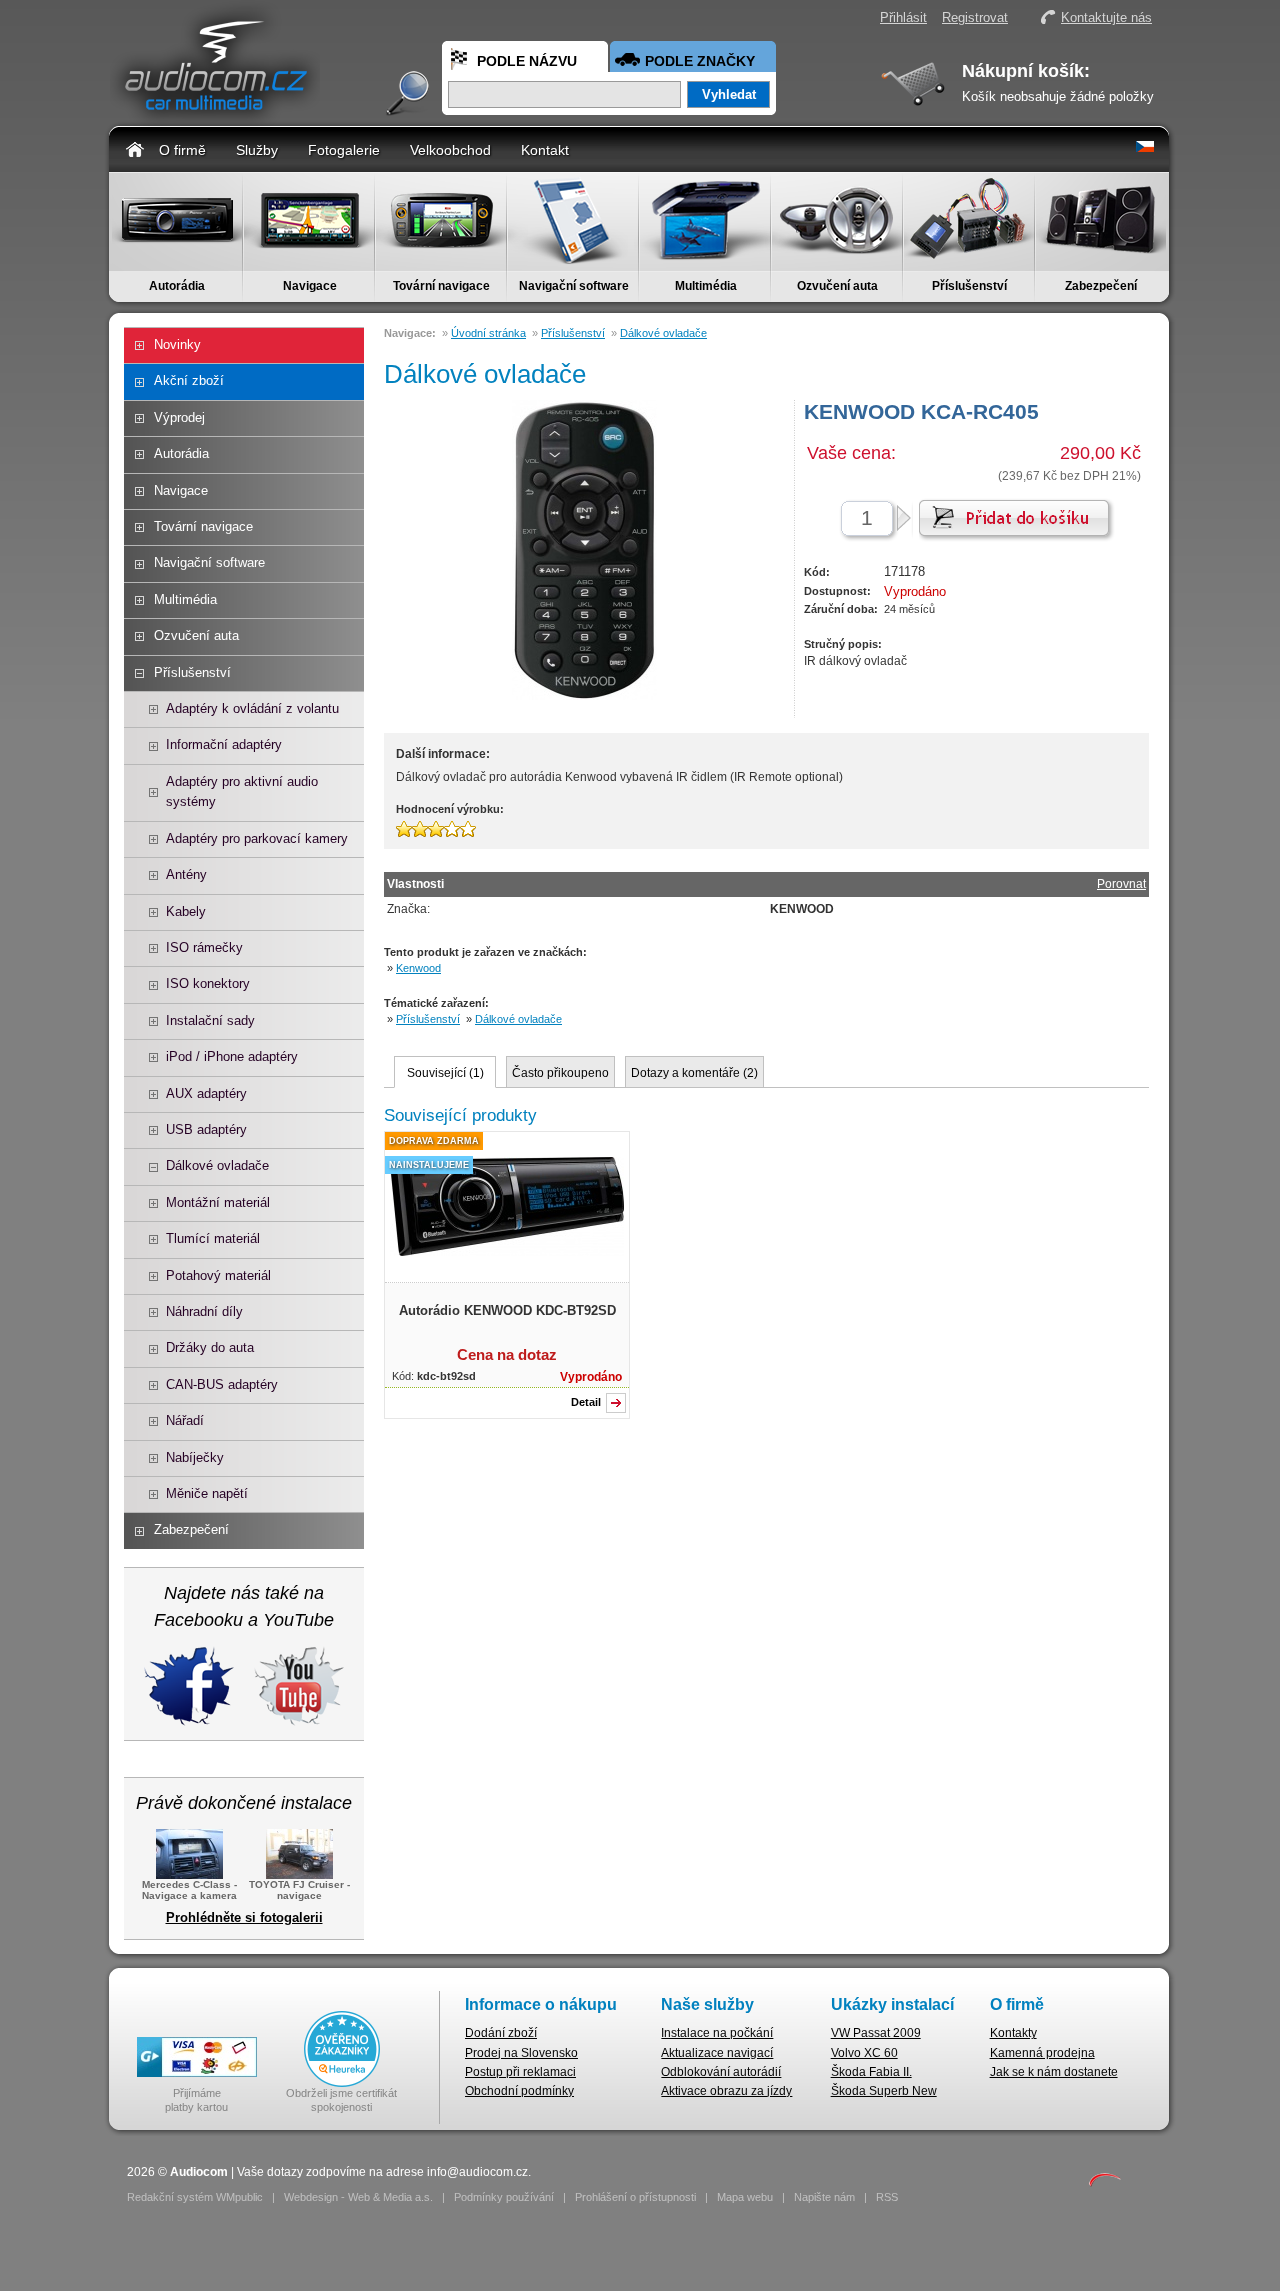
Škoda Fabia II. (871, 2072)
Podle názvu (527, 61)
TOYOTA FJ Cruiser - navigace (299, 1890)
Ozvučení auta (837, 286)
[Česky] (1145, 148)
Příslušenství (969, 286)
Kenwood (418, 968)
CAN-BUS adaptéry (222, 1384)
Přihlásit (903, 17)
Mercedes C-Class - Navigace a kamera (189, 1890)
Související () (445, 1073)
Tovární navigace (441, 286)
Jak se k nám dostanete (1054, 2072)
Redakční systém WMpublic (195, 2197)
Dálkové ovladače (217, 1165)
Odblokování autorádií (721, 2072)
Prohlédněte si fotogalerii (244, 1917)
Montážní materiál (218, 1202)
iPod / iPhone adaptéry (232, 1056)
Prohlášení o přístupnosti (635, 2197)
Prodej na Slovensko (521, 2053)
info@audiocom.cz (477, 2172)
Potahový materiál (218, 1275)
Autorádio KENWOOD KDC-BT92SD (507, 1310)
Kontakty (1013, 2033)
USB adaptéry (206, 1129)
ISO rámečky (204, 947)
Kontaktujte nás (1106, 17)
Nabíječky (195, 1457)
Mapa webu (745, 2197)
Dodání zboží (501, 2033)
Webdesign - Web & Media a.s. (358, 2197)
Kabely (186, 911)
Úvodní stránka (488, 333)
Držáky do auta (210, 1347)
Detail (586, 1402)
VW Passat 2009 (876, 2033)
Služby (257, 150)
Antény (186, 874)
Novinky (177, 344)
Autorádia (177, 286)
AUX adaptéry (206, 1093)
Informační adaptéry (224, 744)
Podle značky (700, 61)
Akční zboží (189, 380)
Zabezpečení (1101, 286)
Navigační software (574, 286)
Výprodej (179, 417)
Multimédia (706, 286)
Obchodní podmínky (519, 2091)
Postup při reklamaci (520, 2072)
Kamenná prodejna (1042, 2053)
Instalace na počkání (717, 2033)
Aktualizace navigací (717, 2053)
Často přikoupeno (560, 1073)
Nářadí (185, 1420)
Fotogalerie (344, 150)
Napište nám (824, 2197)
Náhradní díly (204, 1311)
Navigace (310, 286)
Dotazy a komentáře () (694, 1073)
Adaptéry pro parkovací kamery (257, 838)
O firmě (182, 150)
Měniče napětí (207, 1493)
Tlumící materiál (213, 1238)
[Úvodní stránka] (135, 148)
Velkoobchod (450, 150)
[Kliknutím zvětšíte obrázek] (507, 1252)
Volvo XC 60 (864, 2053)
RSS (887, 2197)
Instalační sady (210, 1020)
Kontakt (545, 150)
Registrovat (975, 17)
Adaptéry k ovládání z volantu (252, 708)
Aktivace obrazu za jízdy (726, 2091)
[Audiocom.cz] (215, 116)
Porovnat (1121, 884)
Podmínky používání (504, 2197)
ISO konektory (208, 983)
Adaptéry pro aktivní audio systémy (242, 791)
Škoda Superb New (884, 2091)
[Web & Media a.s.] (1105, 2183)
